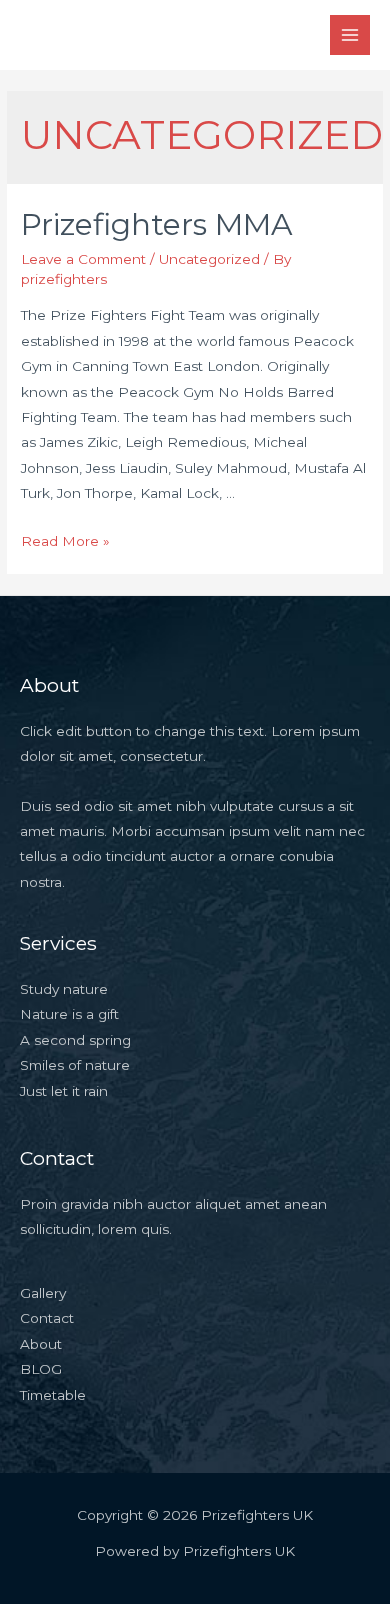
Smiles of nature (75, 1065)
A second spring (75, 1040)
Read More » (65, 541)
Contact (47, 1318)
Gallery (43, 1293)
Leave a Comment (83, 259)
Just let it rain (64, 1091)
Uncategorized (209, 259)
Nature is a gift (69, 1014)
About (41, 1344)
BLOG (41, 1369)
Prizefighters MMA (157, 224)
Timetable (53, 1395)
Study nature (64, 989)
